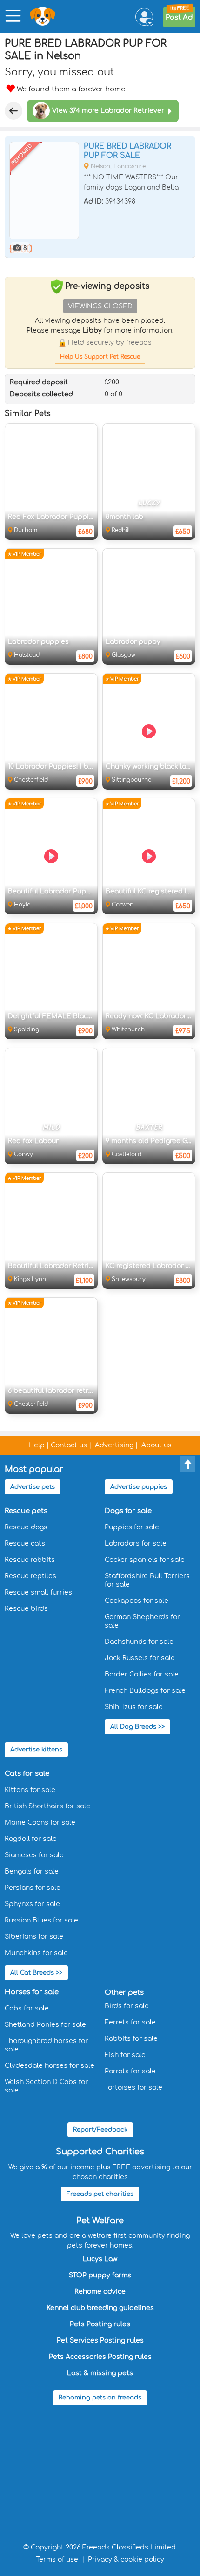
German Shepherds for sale (142, 1621)
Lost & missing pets (100, 2373)
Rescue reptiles (30, 1576)
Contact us (69, 1445)
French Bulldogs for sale (145, 1691)
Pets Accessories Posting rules (100, 2357)
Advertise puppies (139, 1487)
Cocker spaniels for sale (145, 1560)
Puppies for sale (132, 1527)
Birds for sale (127, 2006)
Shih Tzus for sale (134, 1707)
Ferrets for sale (130, 2022)
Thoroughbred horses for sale (46, 2045)
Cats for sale (27, 1774)
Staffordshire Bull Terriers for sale (147, 1580)
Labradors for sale (136, 1544)
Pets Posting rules (100, 2324)
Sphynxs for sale (32, 1904)
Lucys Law (100, 2259)
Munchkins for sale (36, 1953)
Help (37, 1445)
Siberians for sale (34, 1937)
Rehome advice (100, 2292)
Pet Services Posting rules (100, 2341)
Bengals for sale (32, 1871)
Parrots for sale (130, 2071)
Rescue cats (25, 1544)
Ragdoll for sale (31, 1839)
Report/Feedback (100, 2130)
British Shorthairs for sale (47, 1806)
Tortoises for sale (133, 2088)
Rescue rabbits (30, 1560)
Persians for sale (33, 1888)
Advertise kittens (36, 1750)
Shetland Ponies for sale (45, 2025)
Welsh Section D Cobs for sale (46, 2086)
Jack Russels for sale (140, 1658)
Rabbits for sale (131, 2039)
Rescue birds (26, 1609)
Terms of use (57, 2559)
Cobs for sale (27, 2008)
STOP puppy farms (100, 2275)
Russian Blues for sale (41, 1920)
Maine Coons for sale (40, 1823)
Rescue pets (26, 1511)
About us (157, 1445)
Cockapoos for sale (137, 1601)
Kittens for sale (30, 1790)
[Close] (13, 111)
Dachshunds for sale (139, 1642)
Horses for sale (32, 1992)
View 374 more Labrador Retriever (108, 111)
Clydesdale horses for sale (50, 2066)
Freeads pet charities (100, 2194)
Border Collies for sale (142, 1674)
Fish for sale (125, 2055)
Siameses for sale (34, 1855)
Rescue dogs (26, 1527)
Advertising (114, 1445)
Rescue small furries (38, 1592)
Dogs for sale (128, 1511)
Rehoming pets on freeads (100, 2398)
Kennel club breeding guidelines (100, 2308)
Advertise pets (33, 1487)
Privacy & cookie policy (126, 2559)
